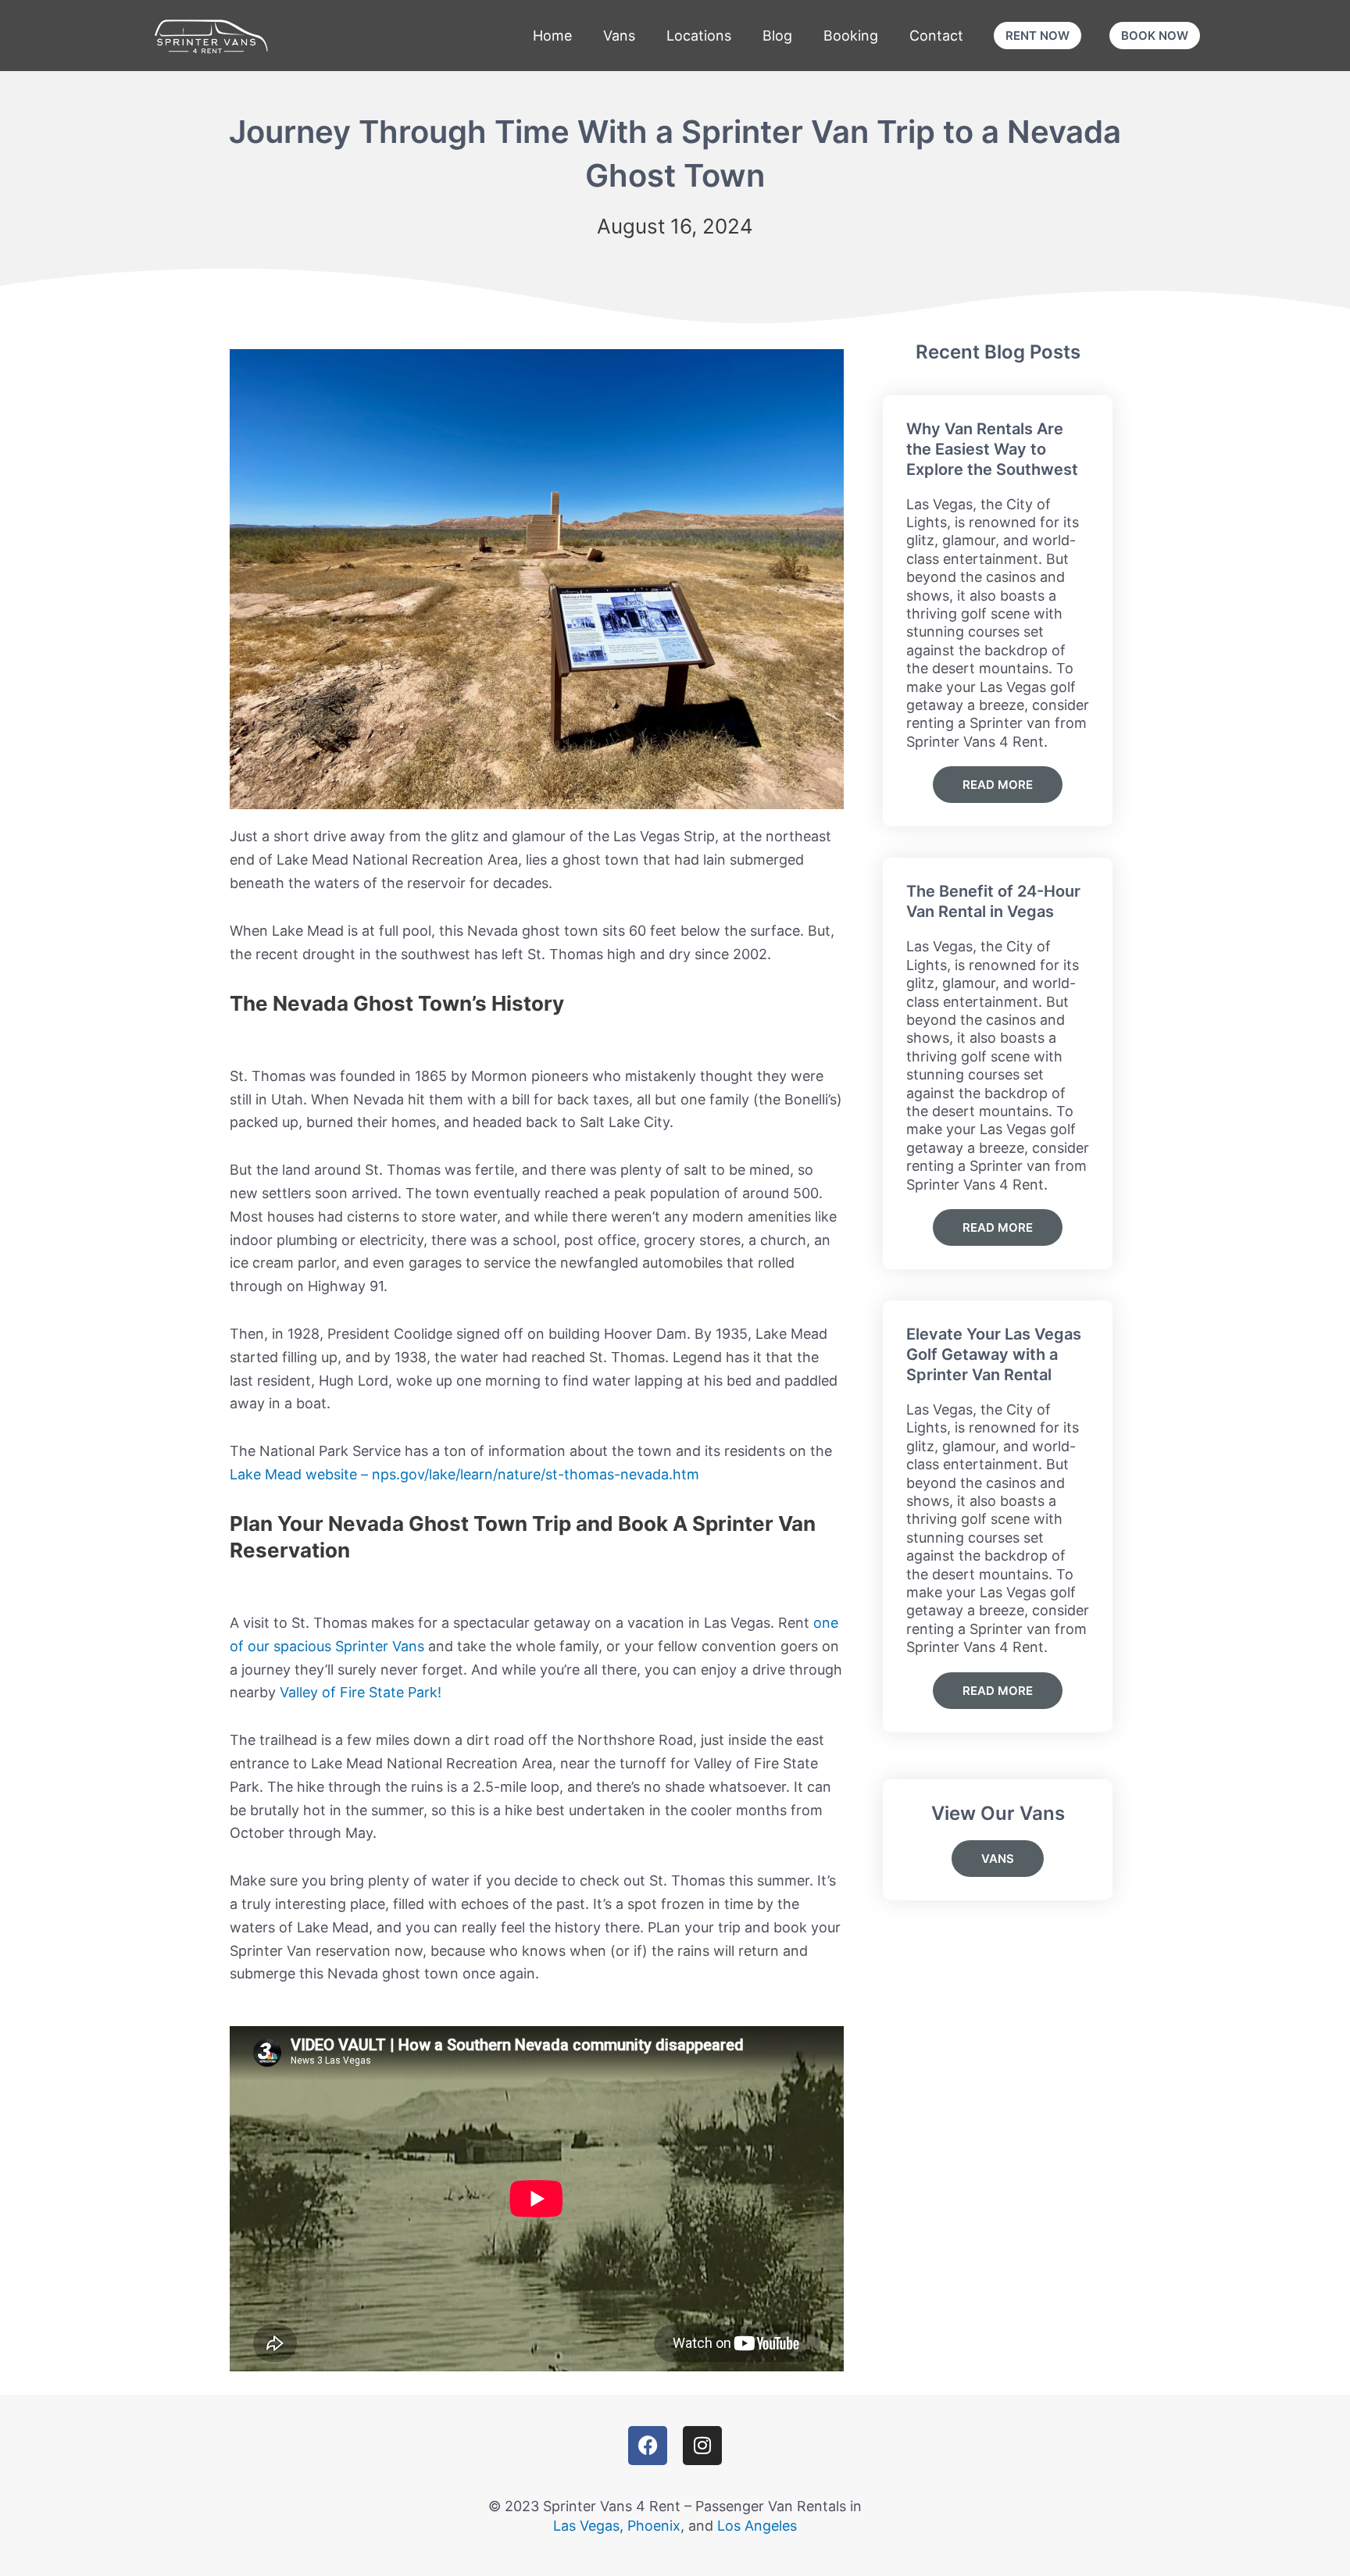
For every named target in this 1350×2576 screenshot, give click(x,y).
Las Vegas (586, 2526)
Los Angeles (757, 2526)
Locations (699, 36)
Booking (851, 36)
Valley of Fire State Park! (361, 1692)
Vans (619, 36)
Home (552, 36)
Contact (936, 36)
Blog (777, 36)
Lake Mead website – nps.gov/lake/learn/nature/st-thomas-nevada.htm (464, 1474)
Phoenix (654, 2526)
